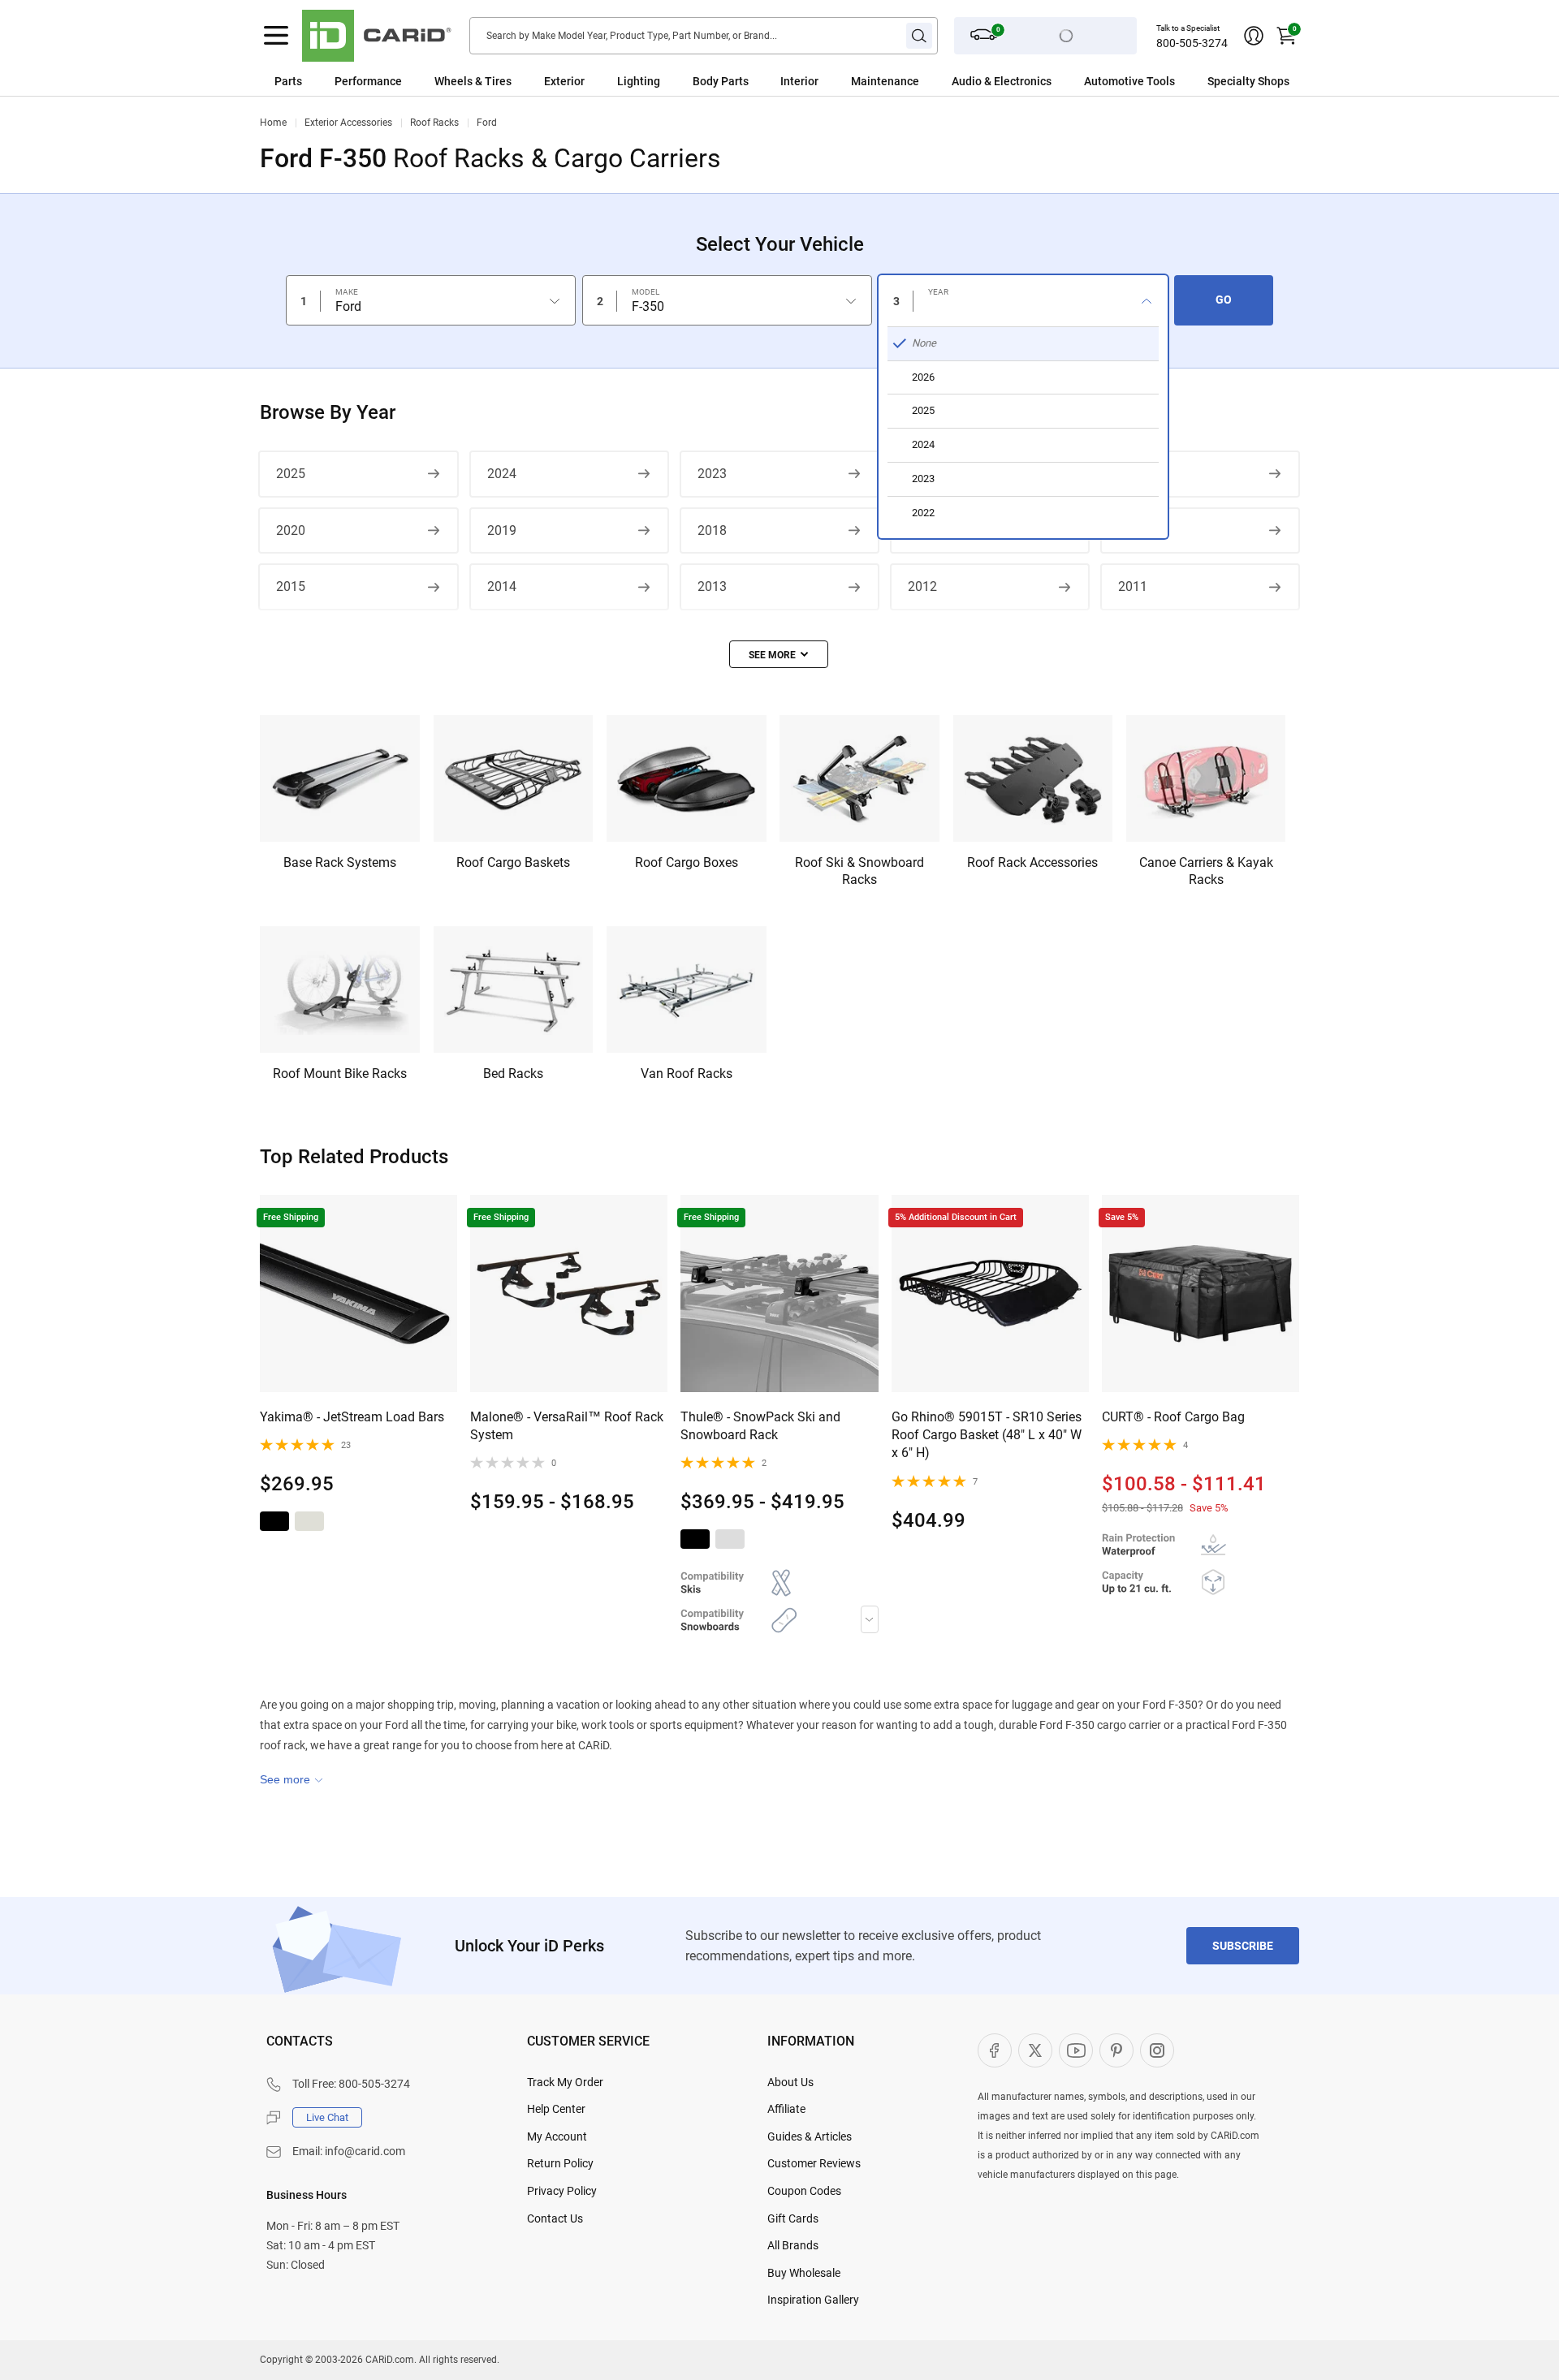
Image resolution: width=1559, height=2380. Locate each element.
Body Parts (721, 81)
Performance (368, 81)
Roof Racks (434, 123)
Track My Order (565, 2082)
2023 (712, 474)
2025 (291, 474)
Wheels (453, 81)
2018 (712, 530)
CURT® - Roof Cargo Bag (1173, 1417)
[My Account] (1254, 36)
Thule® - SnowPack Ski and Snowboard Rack (760, 1426)
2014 (502, 586)
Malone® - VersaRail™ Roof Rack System (567, 1426)
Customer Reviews (814, 2163)
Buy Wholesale (804, 2273)
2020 (291, 530)
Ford (487, 123)
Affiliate (786, 2109)
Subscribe (1243, 1946)
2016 (1133, 530)
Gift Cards (793, 2218)
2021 (1133, 474)
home (273, 123)
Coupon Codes (804, 2191)
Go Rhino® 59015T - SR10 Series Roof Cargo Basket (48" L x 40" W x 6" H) (987, 1435)
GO (1224, 300)
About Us (790, 2082)
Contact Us (555, 2218)
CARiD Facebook (995, 2050)
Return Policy (560, 2163)
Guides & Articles (810, 2136)
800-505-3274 (1192, 43)
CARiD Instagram (1157, 2050)
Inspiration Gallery (813, 2300)
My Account (557, 2136)
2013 (712, 586)
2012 (922, 586)
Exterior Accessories (348, 123)
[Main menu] (276, 36)
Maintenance (885, 81)
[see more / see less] (779, 654)
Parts (288, 81)
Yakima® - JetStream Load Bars (352, 1417)
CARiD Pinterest (1116, 2050)
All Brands (793, 2245)
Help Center (556, 2109)
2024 (502, 474)
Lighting (639, 81)
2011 (1133, 586)
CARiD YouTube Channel (1076, 2050)
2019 (502, 530)
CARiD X (1035, 2050)
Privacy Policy (562, 2191)
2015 (291, 586)
